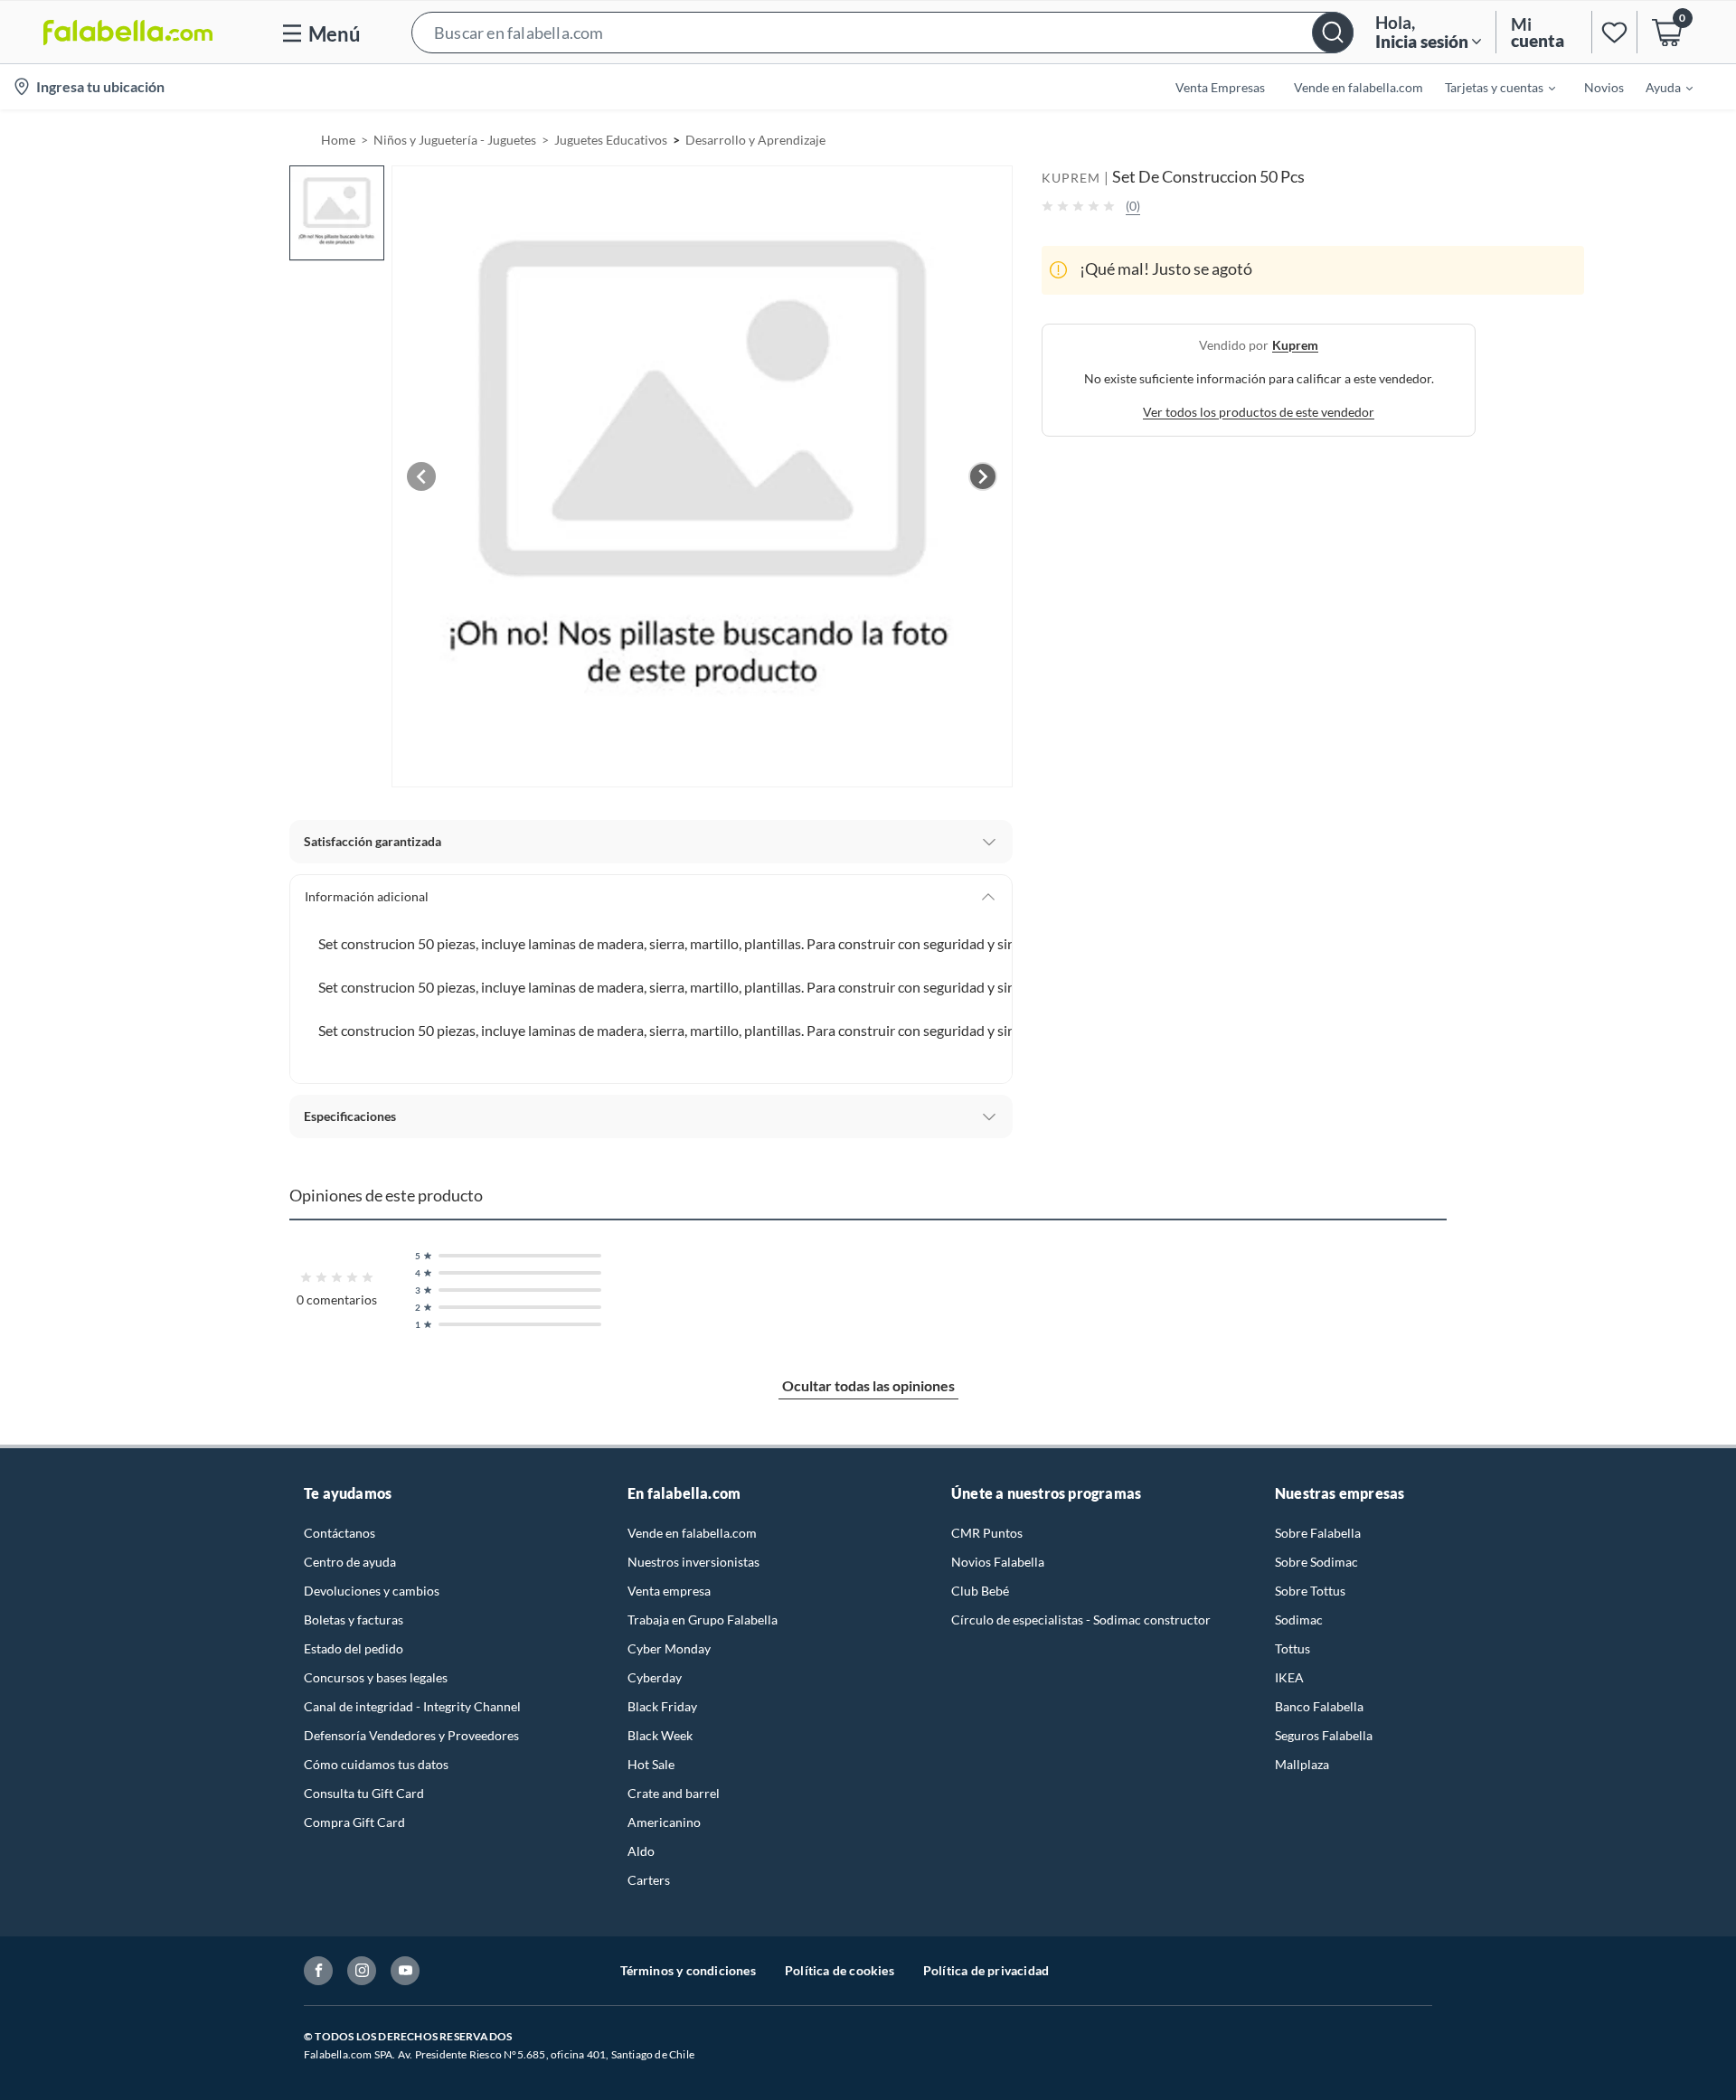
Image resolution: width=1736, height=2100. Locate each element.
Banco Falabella (1319, 1706)
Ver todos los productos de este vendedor (1259, 411)
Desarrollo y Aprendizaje (755, 140)
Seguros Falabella (1324, 1735)
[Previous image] (421, 476)
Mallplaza (1302, 1764)
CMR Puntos (987, 1533)
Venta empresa (669, 1591)
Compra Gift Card (354, 1822)
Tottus (1293, 1648)
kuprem (1295, 344)
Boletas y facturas (354, 1620)
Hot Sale (651, 1764)
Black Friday (662, 1706)
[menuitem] (1489, 87)
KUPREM (1071, 178)
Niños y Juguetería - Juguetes (455, 140)
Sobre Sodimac (1316, 1562)
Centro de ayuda (350, 1562)
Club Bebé (980, 1591)
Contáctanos (340, 1533)
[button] (882, 32)
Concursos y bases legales (376, 1677)
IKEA (1289, 1677)
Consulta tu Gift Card (364, 1793)
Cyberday (655, 1677)
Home (338, 140)
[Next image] (983, 476)
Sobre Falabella (1318, 1533)
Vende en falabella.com (692, 1533)
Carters (649, 1880)
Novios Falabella (998, 1562)
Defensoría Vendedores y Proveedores (411, 1735)
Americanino (664, 1822)
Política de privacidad (986, 1970)
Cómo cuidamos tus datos (376, 1764)
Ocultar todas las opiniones (868, 1385)
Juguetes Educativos (611, 140)
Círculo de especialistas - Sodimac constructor (1081, 1620)
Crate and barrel (674, 1793)
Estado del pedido (354, 1648)
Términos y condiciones (688, 1970)
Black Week (660, 1735)
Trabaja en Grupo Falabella (703, 1620)
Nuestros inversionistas (693, 1562)
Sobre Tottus (1310, 1591)
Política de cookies (840, 1970)
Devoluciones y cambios (372, 1591)
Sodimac (1299, 1620)
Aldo (641, 1851)
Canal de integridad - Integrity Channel (412, 1706)
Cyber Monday (669, 1648)
